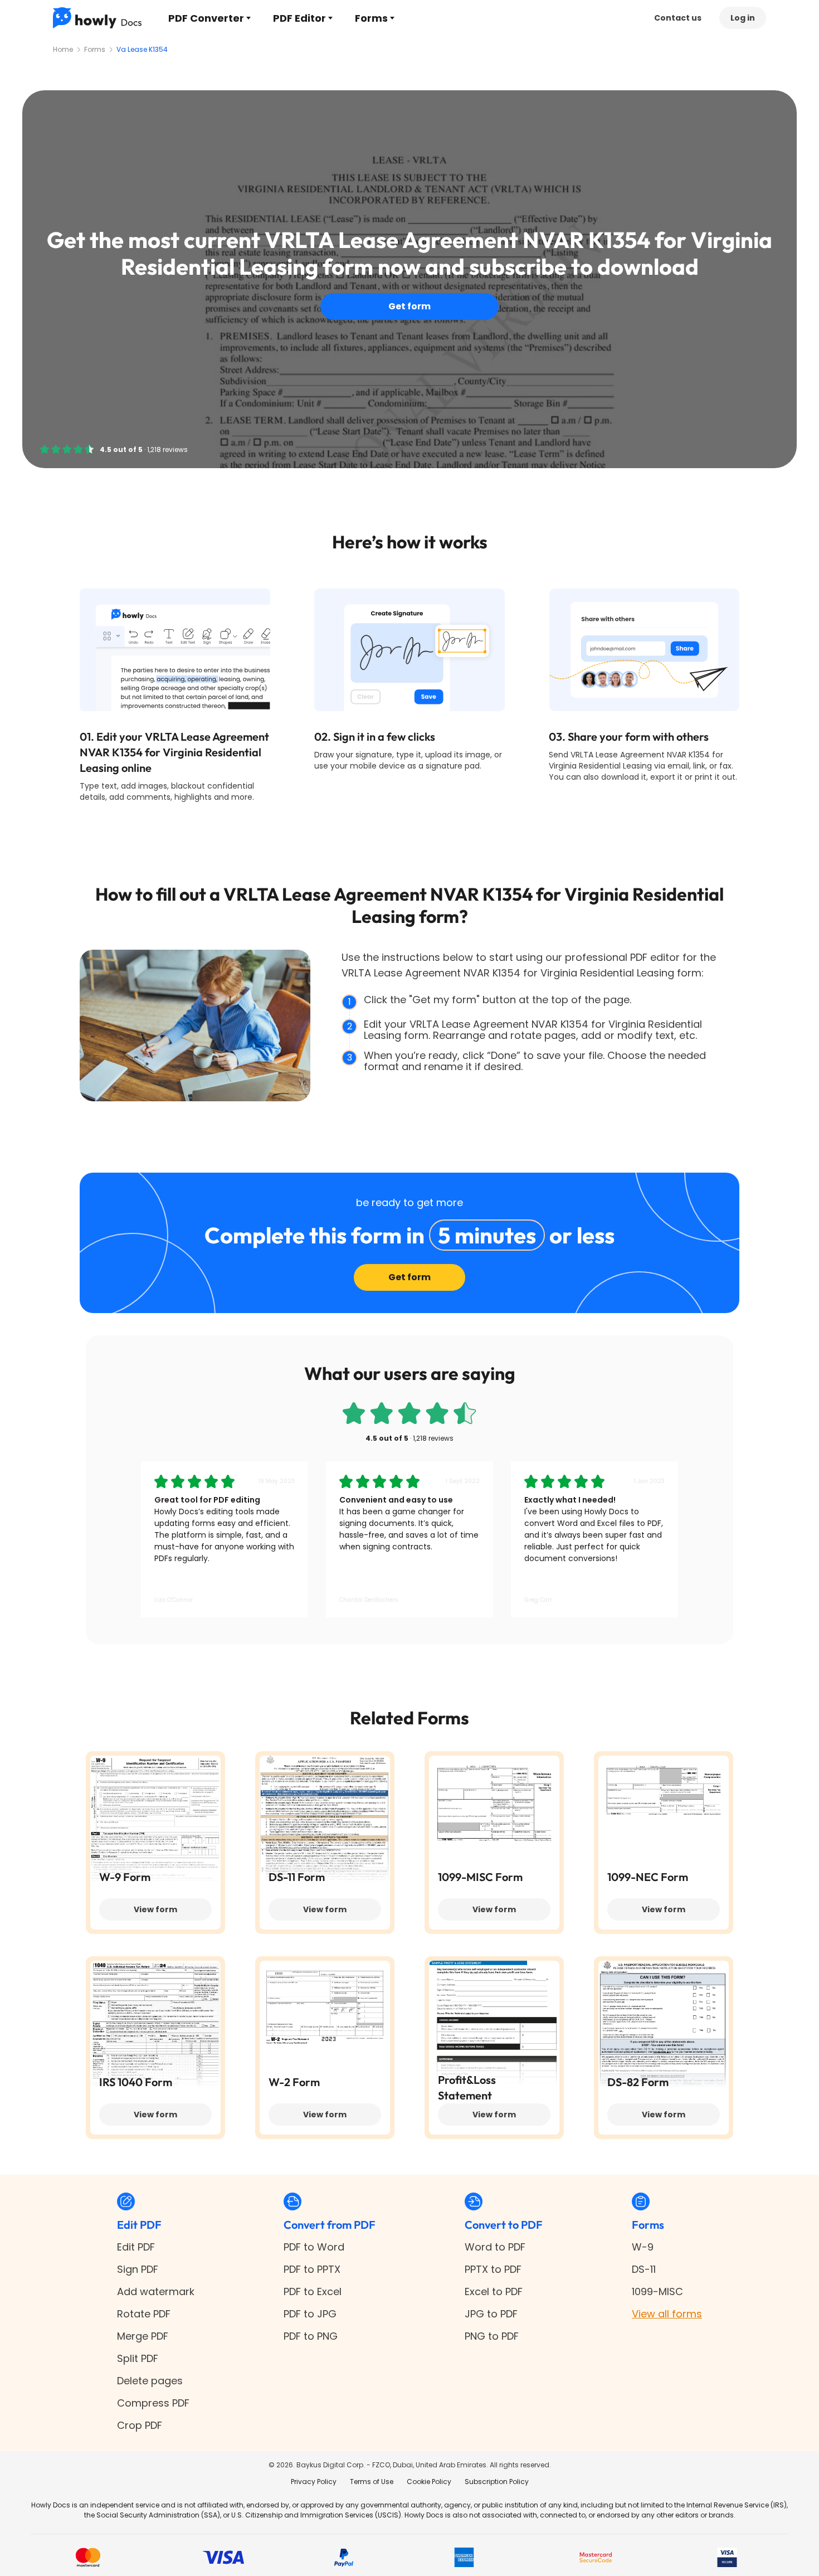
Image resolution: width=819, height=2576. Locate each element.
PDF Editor (299, 18)
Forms (371, 18)
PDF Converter (206, 18)
